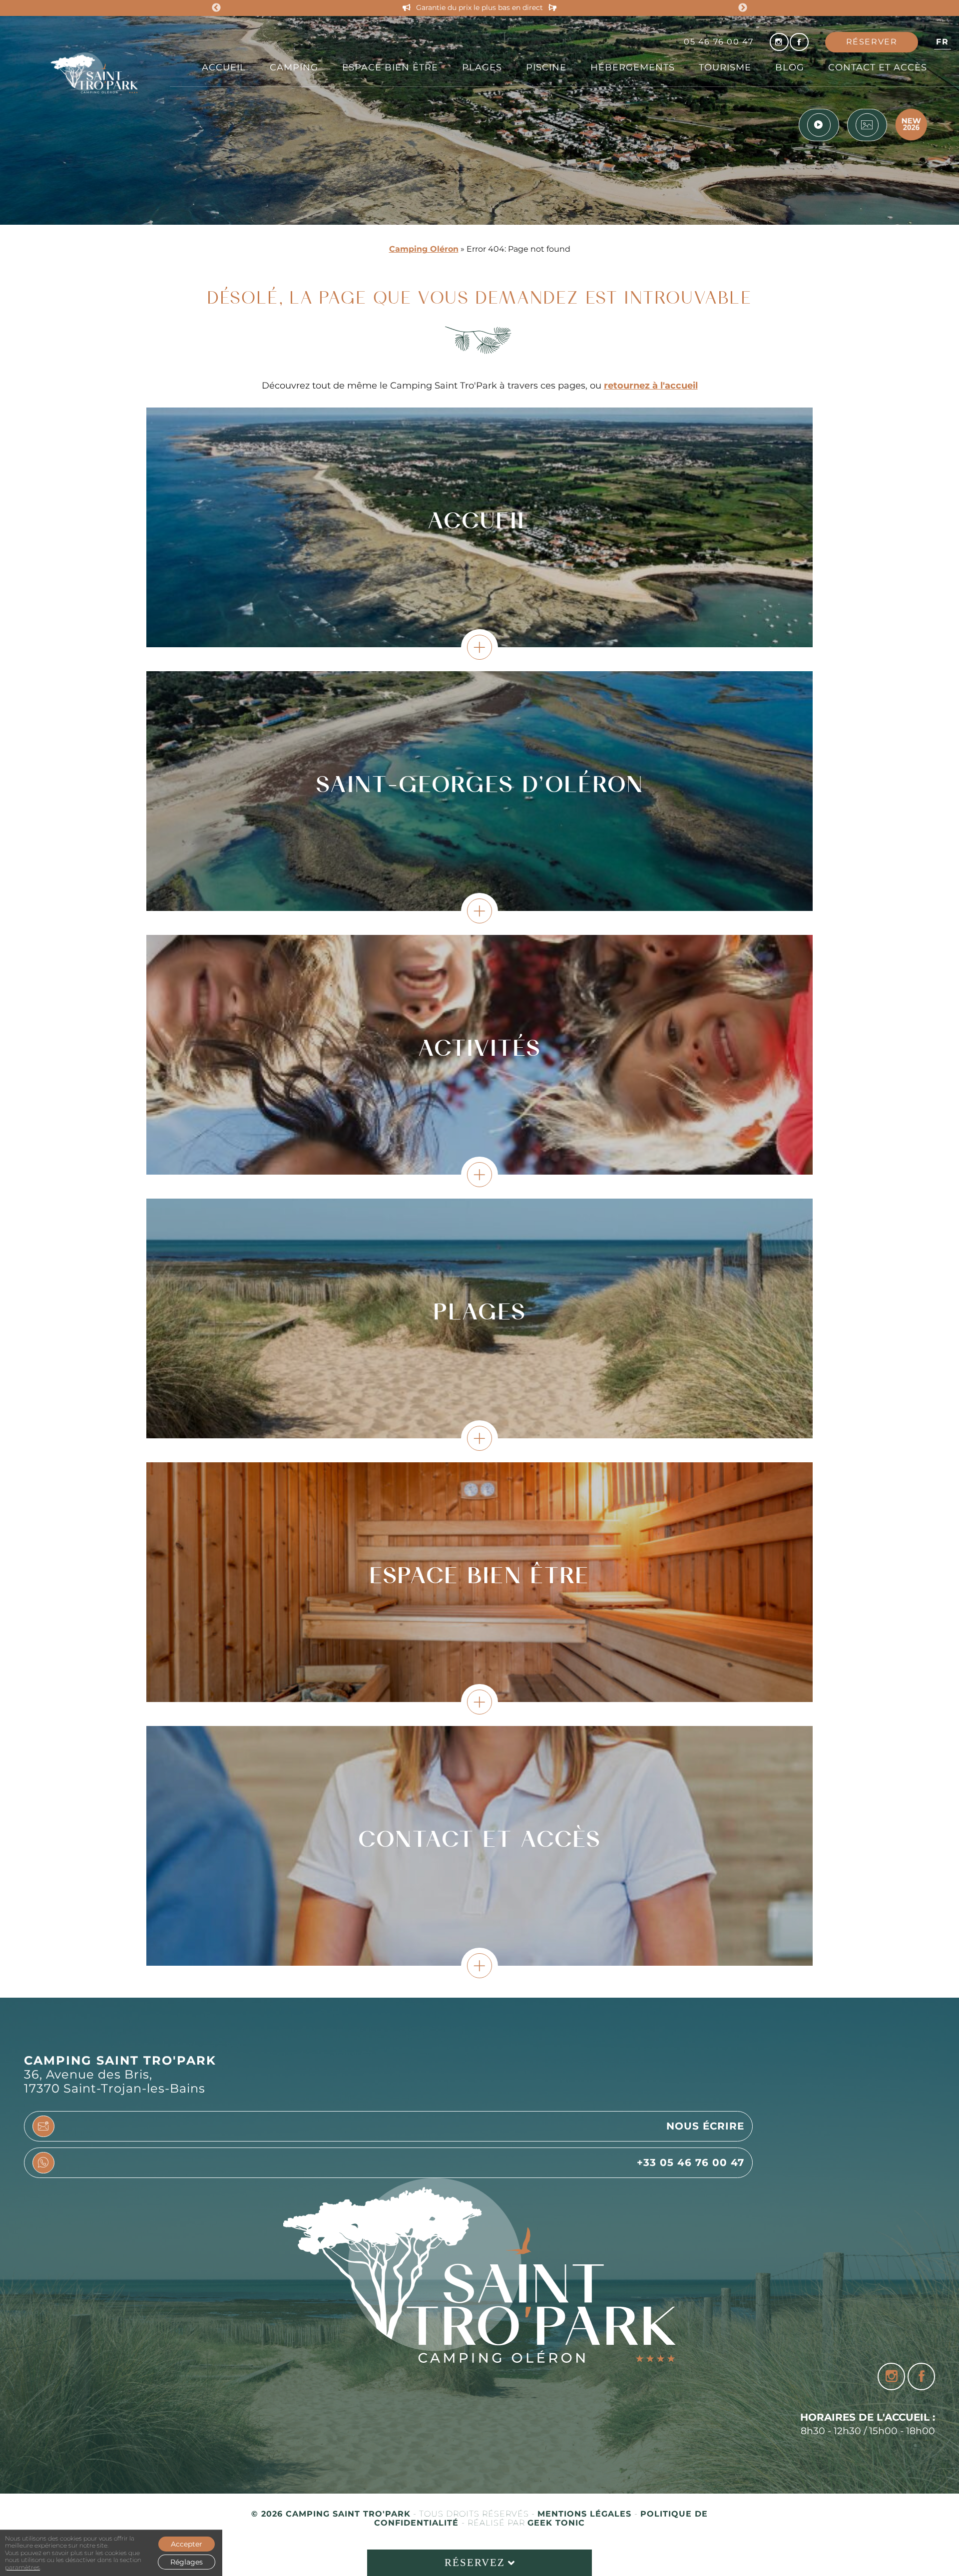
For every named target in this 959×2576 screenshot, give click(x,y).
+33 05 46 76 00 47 (691, 2162)
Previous (216, 8)
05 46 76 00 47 (719, 42)
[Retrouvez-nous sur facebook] (799, 42)
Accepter (187, 2544)
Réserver (872, 42)
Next (743, 8)
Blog (790, 67)
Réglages (187, 2562)
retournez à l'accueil (651, 385)
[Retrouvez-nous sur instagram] (779, 42)
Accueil (224, 67)
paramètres (22, 2568)
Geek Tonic (556, 2523)
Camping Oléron (424, 249)
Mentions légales (586, 2514)
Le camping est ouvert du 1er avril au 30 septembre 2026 (480, 8)
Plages (482, 67)
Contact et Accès (878, 67)
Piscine (546, 67)
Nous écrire (705, 2126)
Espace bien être (390, 67)
